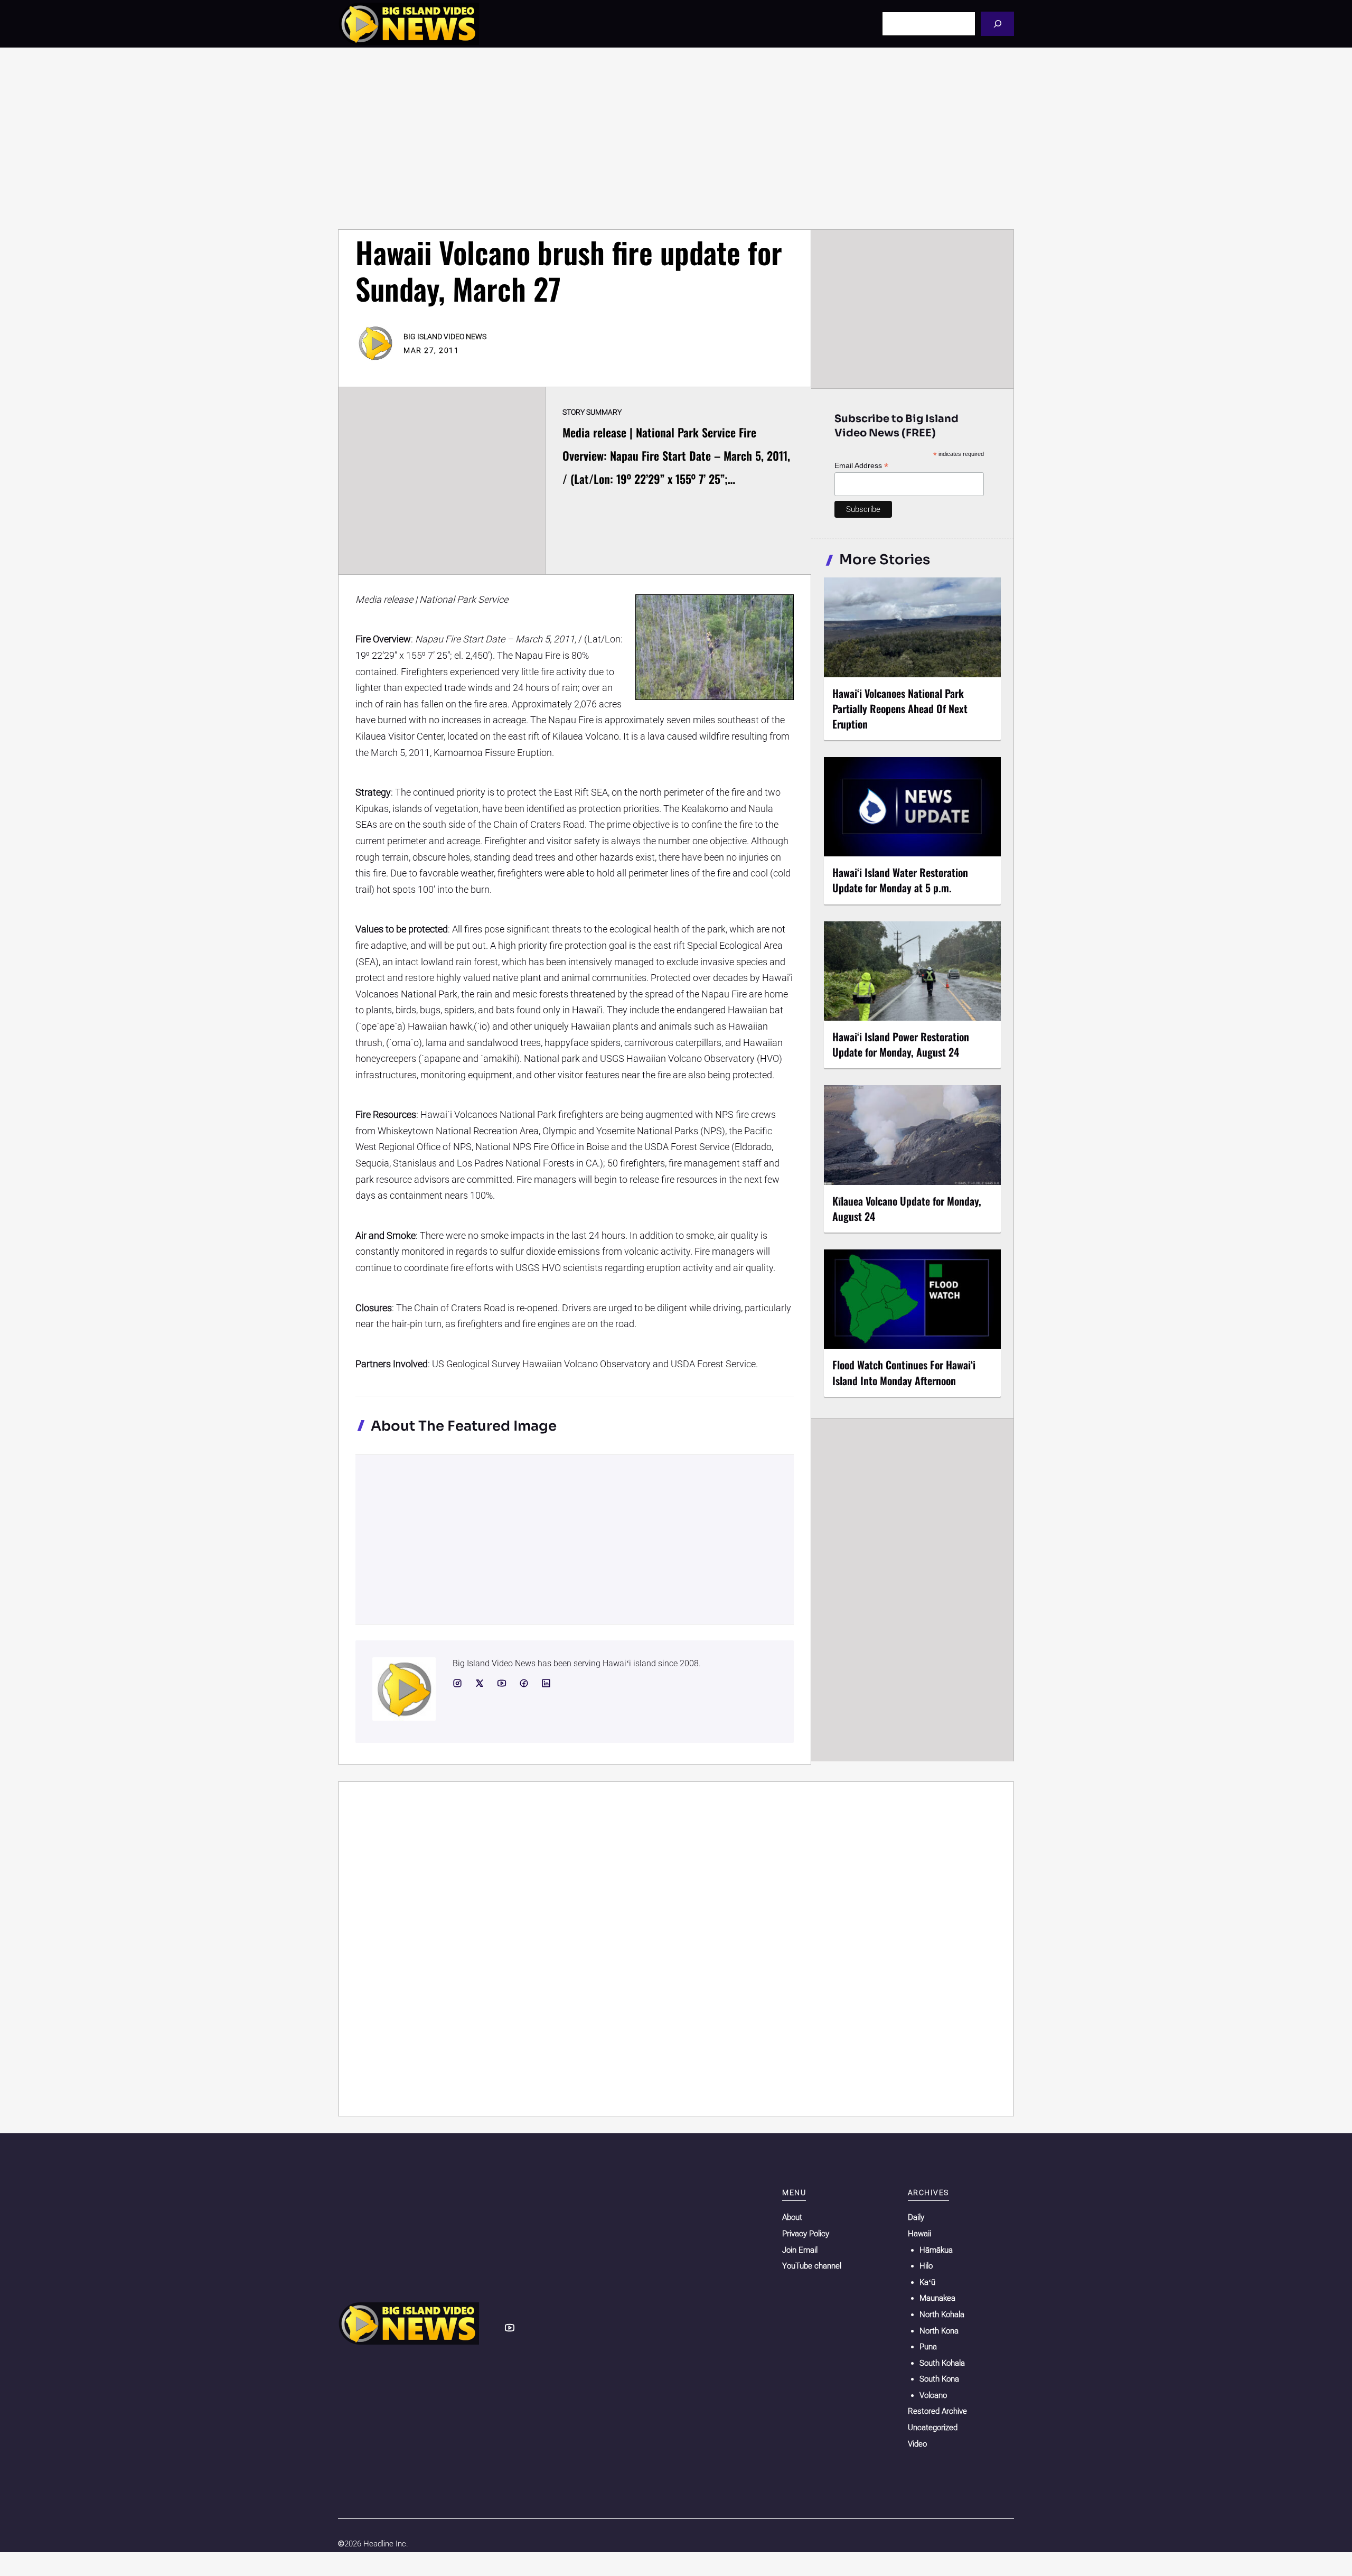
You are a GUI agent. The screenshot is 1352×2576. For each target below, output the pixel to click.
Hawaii (919, 2234)
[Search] (997, 24)
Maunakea (937, 2298)
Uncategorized (933, 2428)
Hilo (926, 2266)
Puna (928, 2347)
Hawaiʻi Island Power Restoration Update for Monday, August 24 (901, 1044)
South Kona (939, 2379)
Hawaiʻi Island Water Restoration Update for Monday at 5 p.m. (900, 880)
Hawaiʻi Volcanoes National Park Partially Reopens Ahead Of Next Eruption (900, 708)
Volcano (933, 2395)
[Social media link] (457, 1683)
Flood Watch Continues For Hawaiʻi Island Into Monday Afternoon (904, 1372)
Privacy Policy (806, 2234)
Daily (916, 2217)
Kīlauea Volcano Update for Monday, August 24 (907, 1208)
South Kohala (942, 2363)
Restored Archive (937, 2411)
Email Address (861, 466)
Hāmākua (936, 2250)
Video (917, 2444)
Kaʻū (927, 2282)
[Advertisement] (676, 138)
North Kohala (942, 2314)
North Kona (939, 2331)
